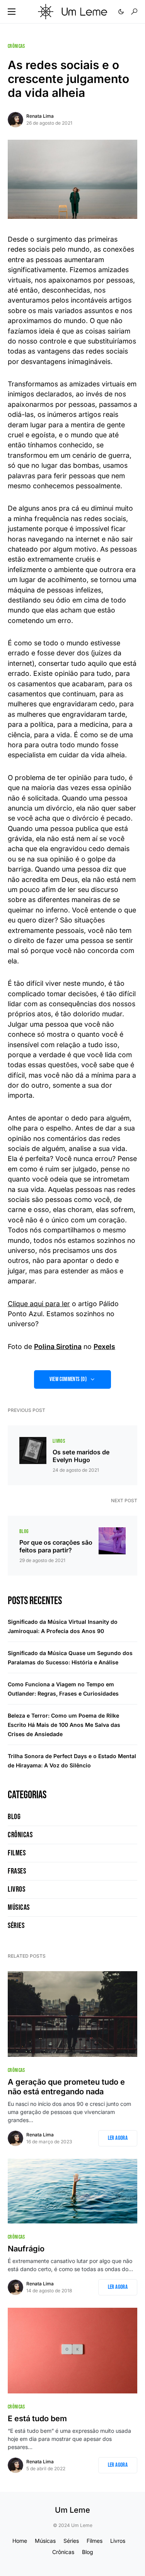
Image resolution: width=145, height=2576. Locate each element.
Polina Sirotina (58, 1346)
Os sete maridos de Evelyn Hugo (81, 1456)
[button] (12, 12)
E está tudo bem (37, 2419)
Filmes (17, 1853)
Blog (24, 1531)
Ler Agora (118, 2138)
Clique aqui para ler (39, 1304)
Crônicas (16, 46)
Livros (59, 1441)
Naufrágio (26, 2249)
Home (20, 2541)
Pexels (104, 1346)
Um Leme (72, 2510)
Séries (16, 1926)
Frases (17, 1871)
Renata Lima (40, 116)
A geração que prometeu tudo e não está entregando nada (66, 2087)
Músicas (19, 1907)
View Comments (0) (68, 1379)
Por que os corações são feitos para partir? (56, 1546)
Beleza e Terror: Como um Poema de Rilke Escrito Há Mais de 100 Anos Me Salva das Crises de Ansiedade (64, 1725)
